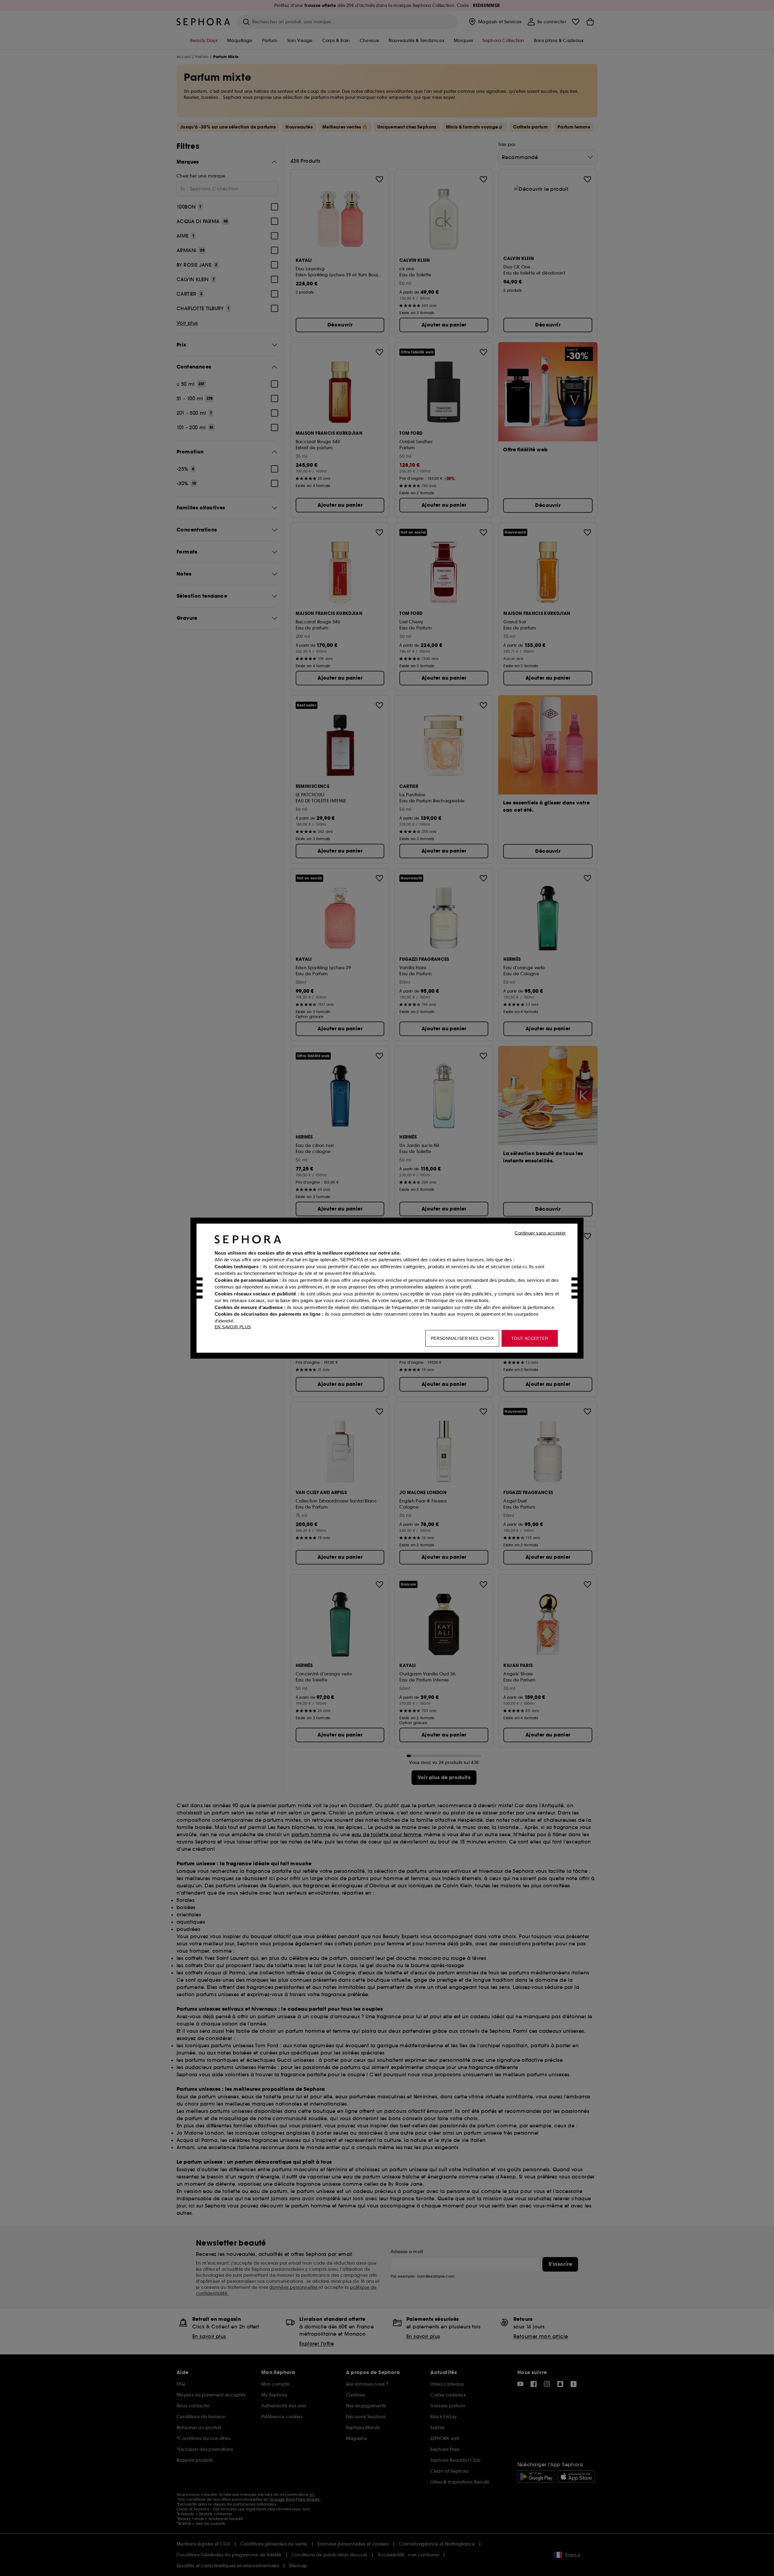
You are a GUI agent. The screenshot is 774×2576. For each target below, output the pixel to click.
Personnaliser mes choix (462, 1338)
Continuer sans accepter (540, 1233)
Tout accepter (530, 1338)
